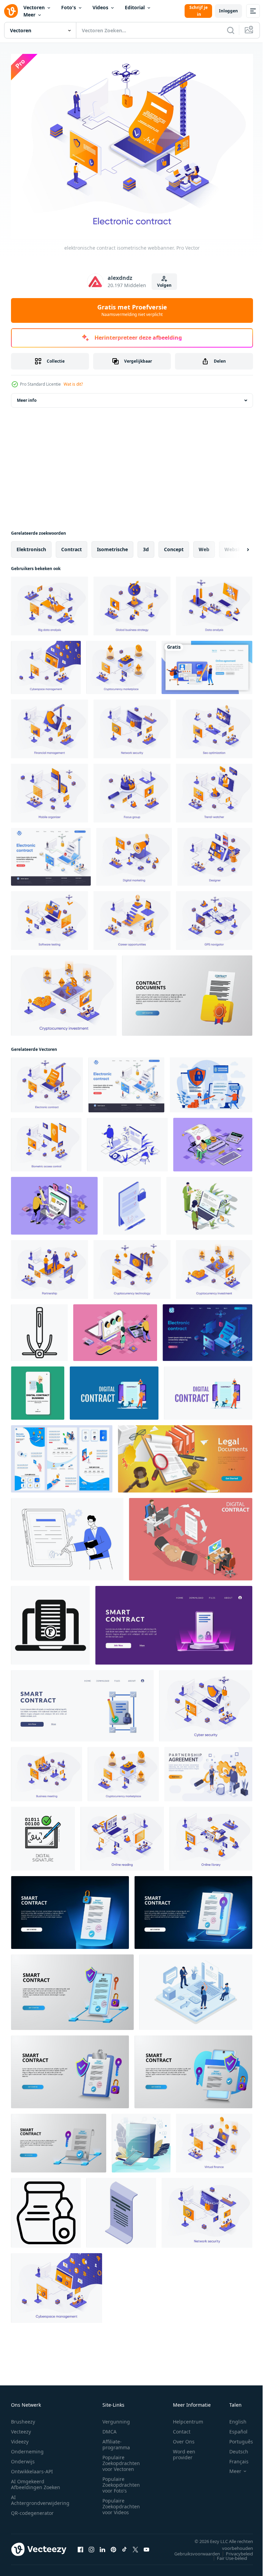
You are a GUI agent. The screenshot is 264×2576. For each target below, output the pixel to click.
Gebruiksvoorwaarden (192, 2550)
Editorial (135, 7)
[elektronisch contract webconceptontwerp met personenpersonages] (211, 1081)
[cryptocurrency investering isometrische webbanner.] (64, 991)
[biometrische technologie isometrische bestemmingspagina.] (62, 1455)
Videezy (20, 2438)
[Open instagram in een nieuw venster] (91, 2545)
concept (174, 545)
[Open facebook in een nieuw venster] (80, 2545)
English (233, 2418)
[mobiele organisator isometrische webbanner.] (49, 789)
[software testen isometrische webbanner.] (49, 916)
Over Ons (184, 2438)
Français (234, 2458)
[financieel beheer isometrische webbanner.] (49, 725)
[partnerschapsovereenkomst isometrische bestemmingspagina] (208, 1770)
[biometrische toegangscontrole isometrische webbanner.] (46, 1141)
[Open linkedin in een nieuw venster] (102, 2545)
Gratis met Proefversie (132, 310)
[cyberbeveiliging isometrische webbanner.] (206, 1702)
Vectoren (34, 7)
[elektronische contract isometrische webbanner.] (47, 1081)
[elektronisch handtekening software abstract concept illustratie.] (67, 1535)
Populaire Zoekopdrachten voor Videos (121, 2503)
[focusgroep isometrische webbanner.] (132, 789)
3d (146, 545)
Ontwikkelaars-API (32, 2468)
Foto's (69, 7)
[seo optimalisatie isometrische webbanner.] (214, 725)
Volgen (164, 285)
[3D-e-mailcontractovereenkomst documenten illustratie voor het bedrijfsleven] (187, 991)
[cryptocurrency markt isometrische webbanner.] (121, 663)
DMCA (109, 2428)
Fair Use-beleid (227, 2554)
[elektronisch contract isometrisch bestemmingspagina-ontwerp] (51, 853)
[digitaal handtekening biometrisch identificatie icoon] (43, 1835)
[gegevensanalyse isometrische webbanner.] (214, 602)
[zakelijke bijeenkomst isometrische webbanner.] (47, 1770)
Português (236, 2438)
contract (71, 545)
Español (233, 2428)
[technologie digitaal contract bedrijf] (38, 1389)
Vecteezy (21, 2428)
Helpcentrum (188, 2418)
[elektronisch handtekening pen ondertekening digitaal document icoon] (39, 1329)
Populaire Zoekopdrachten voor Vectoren (121, 2459)
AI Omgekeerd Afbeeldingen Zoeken (36, 2481)
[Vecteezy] (11, 11)
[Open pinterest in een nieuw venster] (113, 2545)
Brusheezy (23, 2418)
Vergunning (116, 2418)
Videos (100, 7)
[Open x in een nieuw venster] (135, 2545)
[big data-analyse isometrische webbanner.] (49, 602)
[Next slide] (237, 545)
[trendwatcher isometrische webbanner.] (214, 789)
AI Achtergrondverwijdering (40, 2496)
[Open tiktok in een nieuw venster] (124, 2545)
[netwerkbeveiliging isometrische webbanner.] (132, 725)
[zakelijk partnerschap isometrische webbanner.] (49, 1265)
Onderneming (27, 2448)
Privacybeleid (234, 2550)
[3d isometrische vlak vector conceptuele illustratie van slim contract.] (191, 1535)
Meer (29, 15)
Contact (182, 2428)
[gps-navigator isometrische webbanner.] (214, 916)
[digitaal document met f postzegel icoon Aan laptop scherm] (50, 1621)
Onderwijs (23, 2458)
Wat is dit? (73, 384)
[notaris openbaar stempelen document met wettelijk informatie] (121, 2209)
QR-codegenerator (32, 2509)
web (204, 545)
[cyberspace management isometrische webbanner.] (46, 663)
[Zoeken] (231, 30)
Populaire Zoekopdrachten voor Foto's (121, 2481)
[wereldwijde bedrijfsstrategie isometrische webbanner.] (132, 602)
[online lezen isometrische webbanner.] (122, 1835)
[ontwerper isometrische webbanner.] (215, 853)
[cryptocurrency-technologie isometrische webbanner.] (132, 1265)
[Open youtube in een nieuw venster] (146, 2545)
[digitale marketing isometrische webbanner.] (134, 853)
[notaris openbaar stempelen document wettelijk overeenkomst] (46, 2209)
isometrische (112, 545)
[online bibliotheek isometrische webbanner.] (211, 1835)
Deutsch (234, 2448)
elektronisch (31, 545)
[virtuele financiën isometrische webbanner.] (214, 2139)
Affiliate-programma (116, 2441)
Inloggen (228, 11)
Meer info (27, 396)
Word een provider (184, 2451)
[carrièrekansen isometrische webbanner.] (132, 916)
